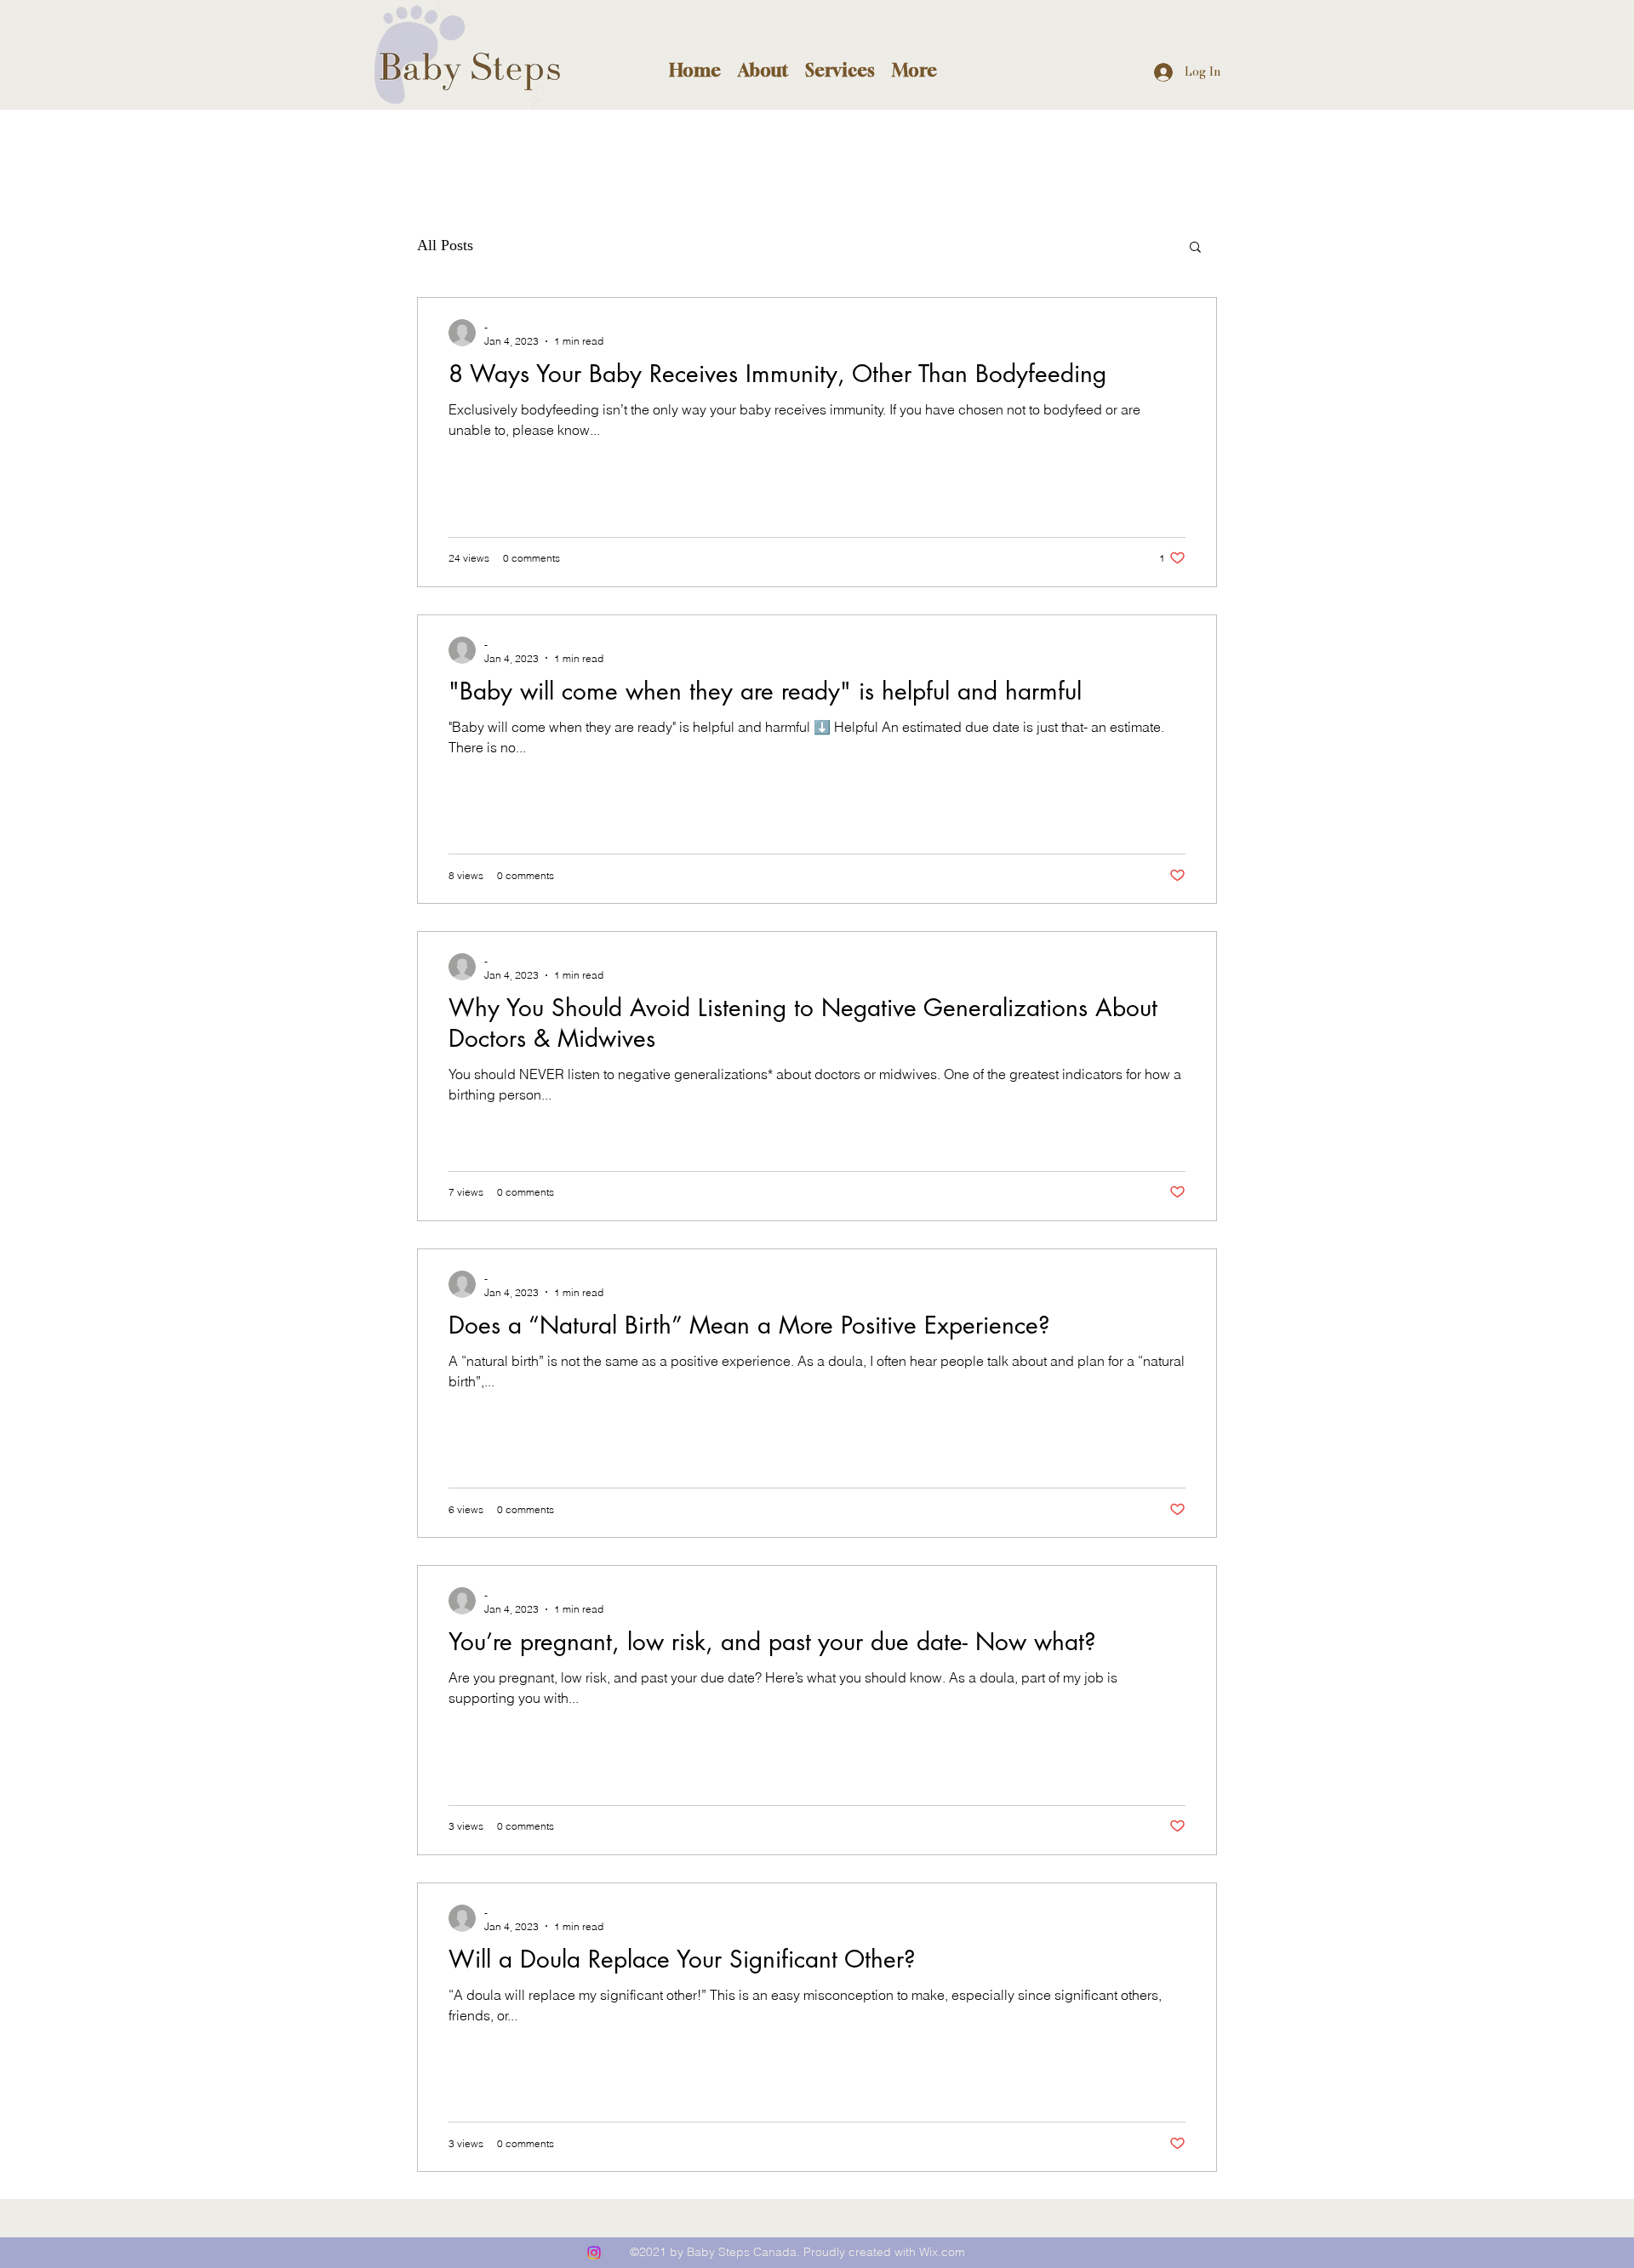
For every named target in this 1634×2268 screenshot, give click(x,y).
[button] (763, 68)
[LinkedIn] (594, 2253)
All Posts (445, 245)
